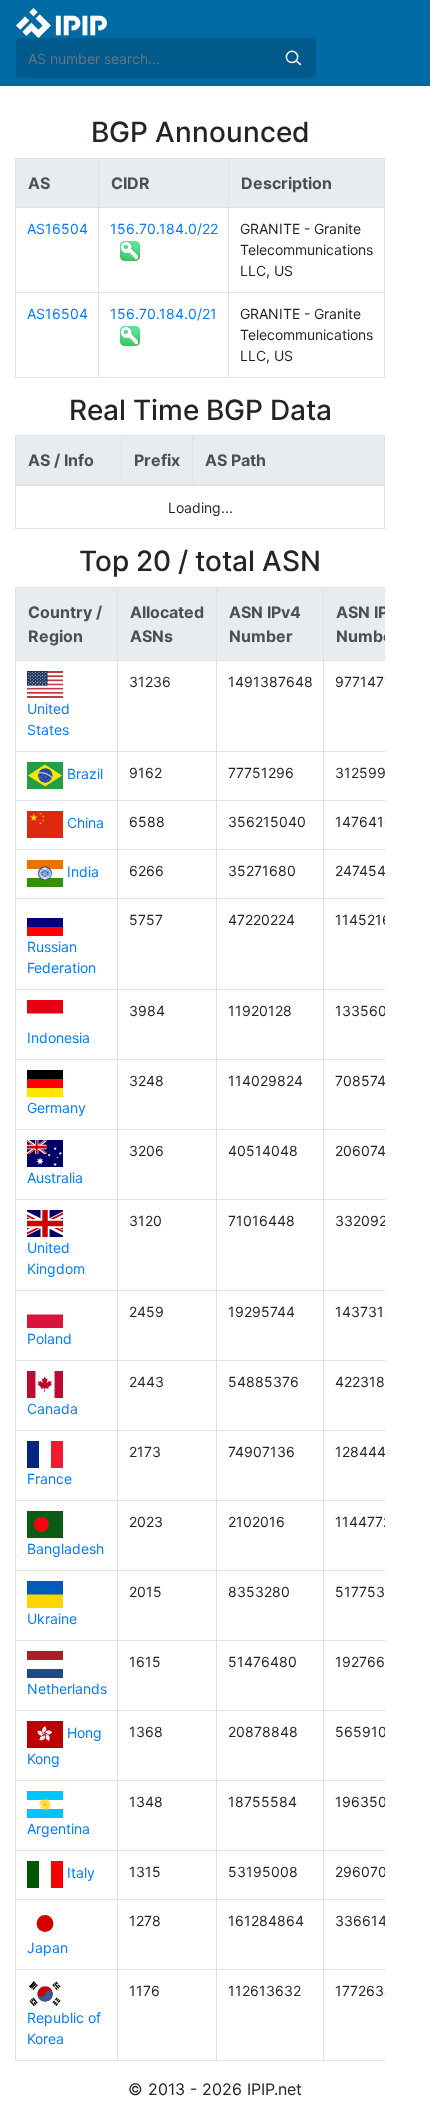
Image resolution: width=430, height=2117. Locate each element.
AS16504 (57, 228)
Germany (56, 1107)
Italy (81, 1873)
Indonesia (58, 1037)
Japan (47, 1947)
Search (293, 58)
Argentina (58, 1828)
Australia (55, 1177)
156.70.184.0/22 (164, 228)
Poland (49, 1338)
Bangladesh (65, 1548)
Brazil (85, 774)
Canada (52, 1408)
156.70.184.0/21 (163, 313)
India (83, 872)
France (49, 1478)
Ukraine (52, 1618)
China (85, 823)
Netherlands (67, 1688)
